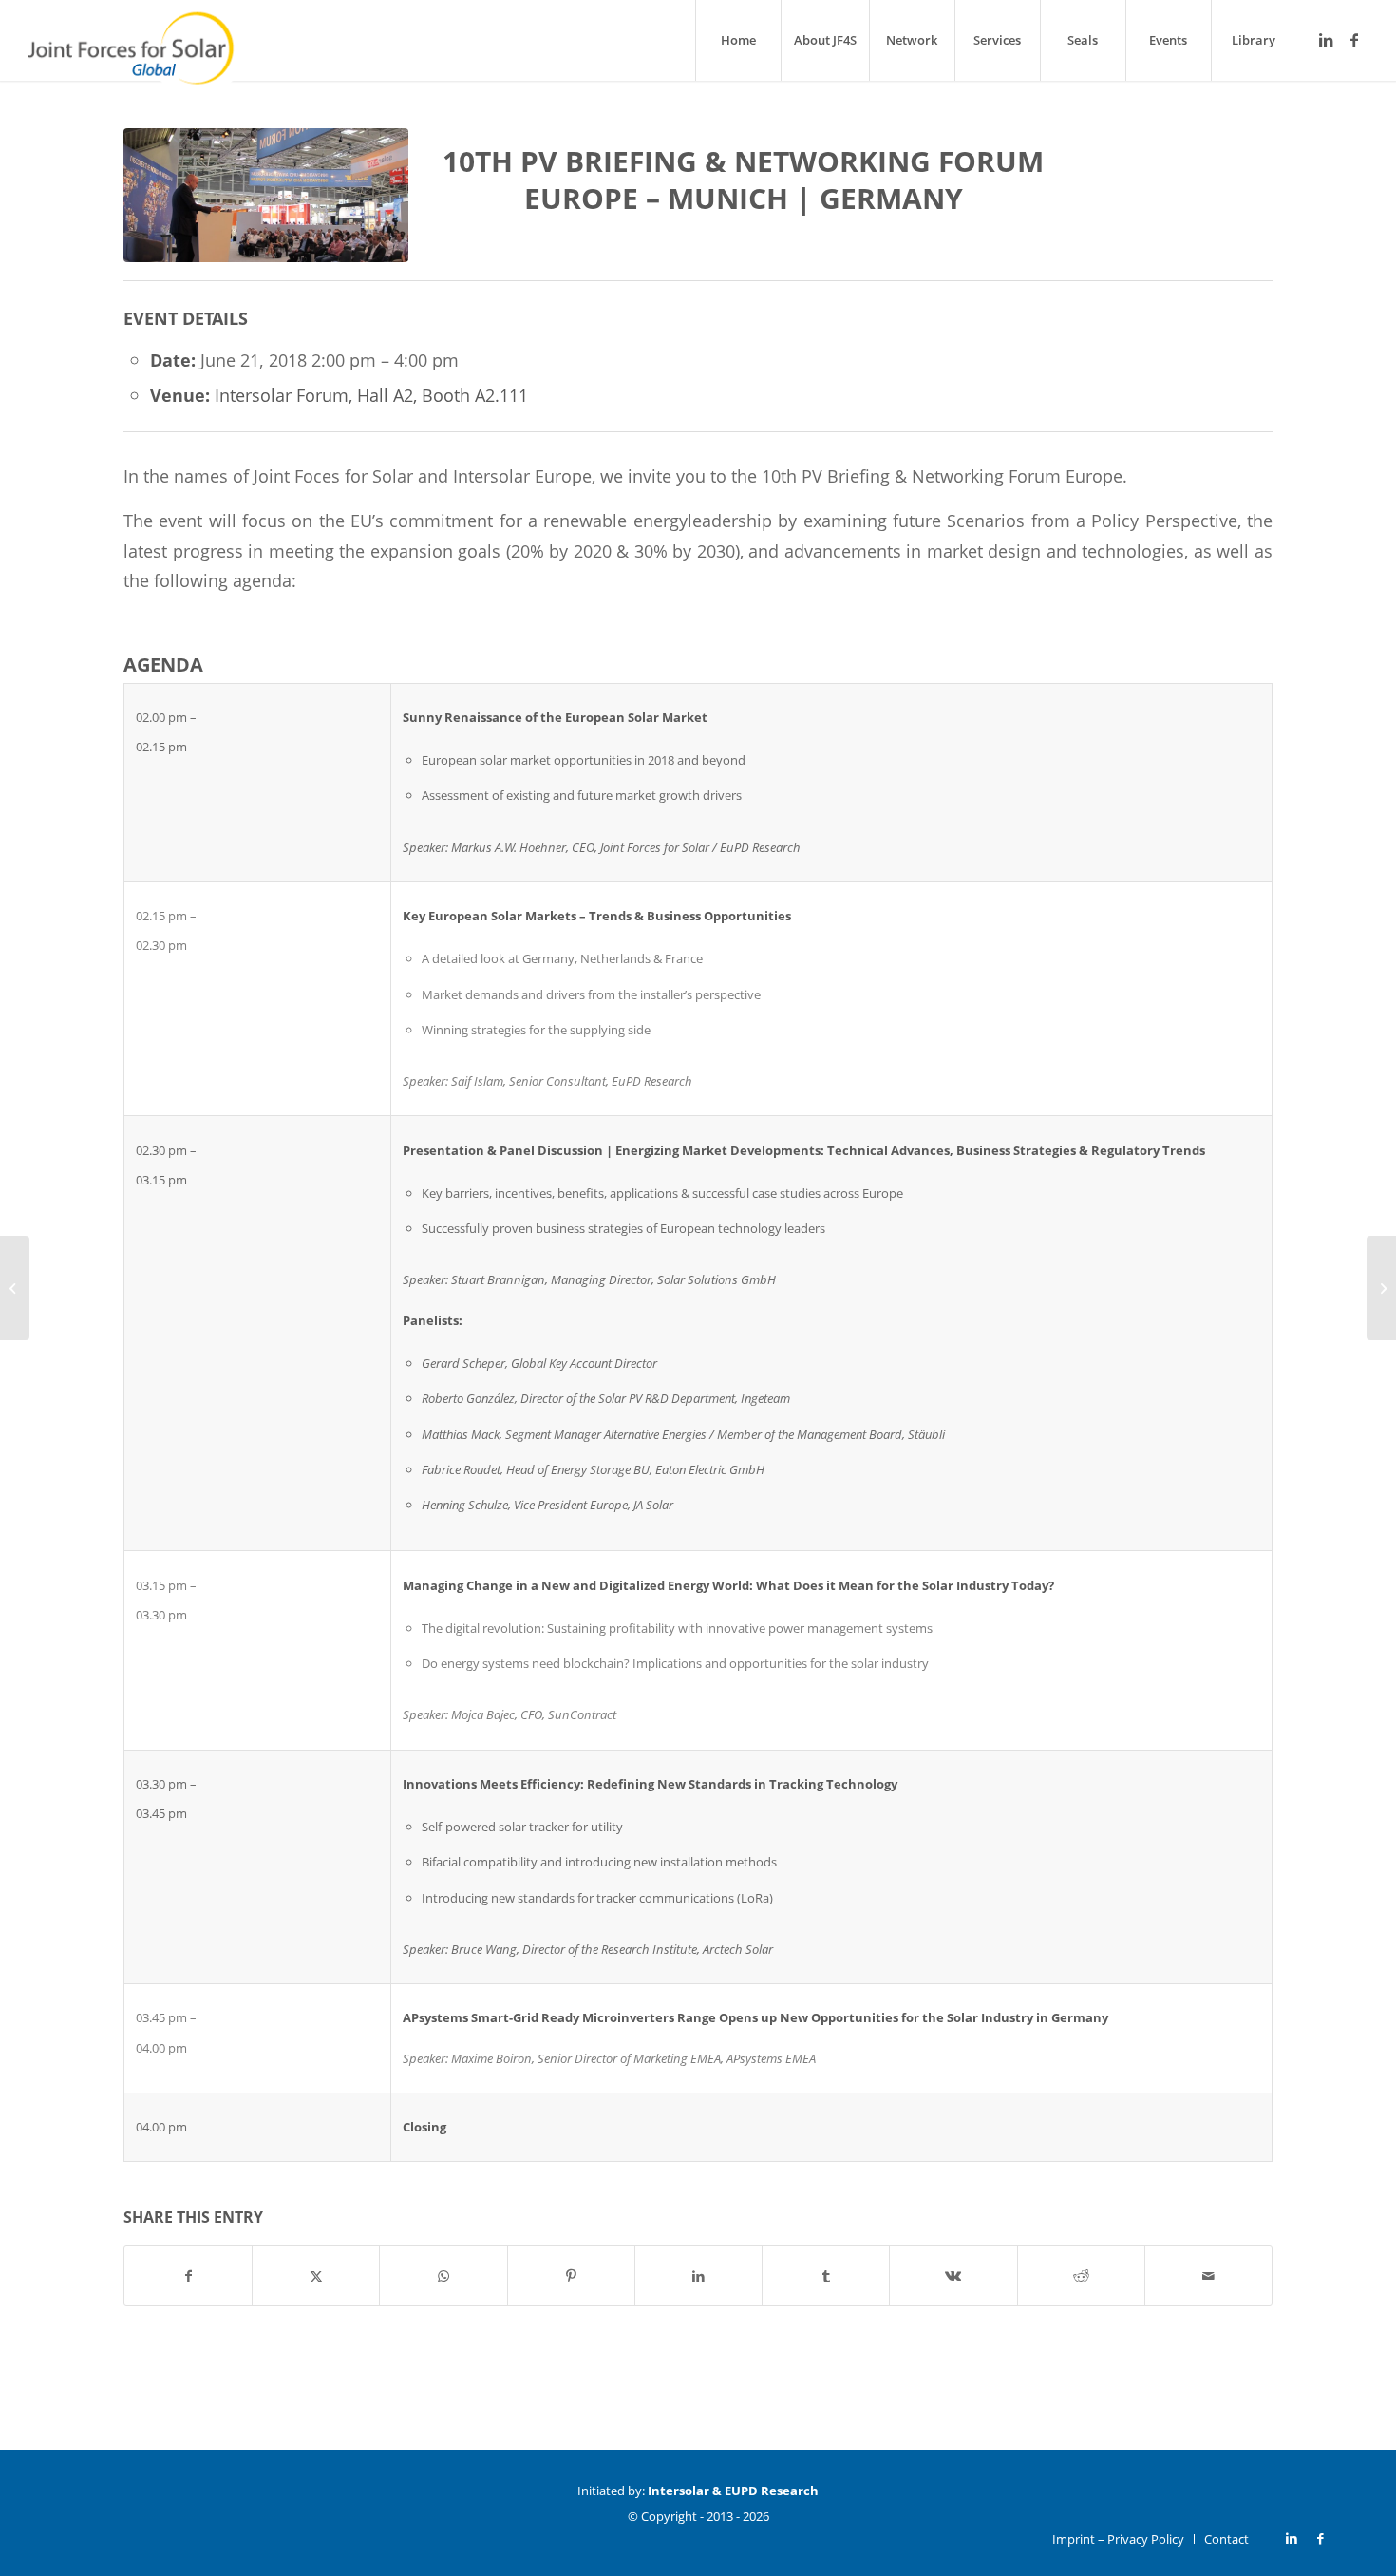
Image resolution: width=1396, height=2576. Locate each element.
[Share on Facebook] (188, 2276)
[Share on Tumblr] (826, 2276)
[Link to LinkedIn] (1326, 40)
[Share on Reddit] (1081, 2276)
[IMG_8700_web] (266, 199)
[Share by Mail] (1208, 2276)
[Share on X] (316, 2276)
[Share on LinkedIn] (698, 2276)
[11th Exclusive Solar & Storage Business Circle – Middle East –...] (1381, 1288)
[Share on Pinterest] (571, 2276)
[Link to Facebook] (1354, 40)
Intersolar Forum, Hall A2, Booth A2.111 (371, 395)
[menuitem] (738, 40)
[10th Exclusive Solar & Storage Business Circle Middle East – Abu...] (15, 1288)
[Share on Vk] (953, 2276)
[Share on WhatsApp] (443, 2276)
